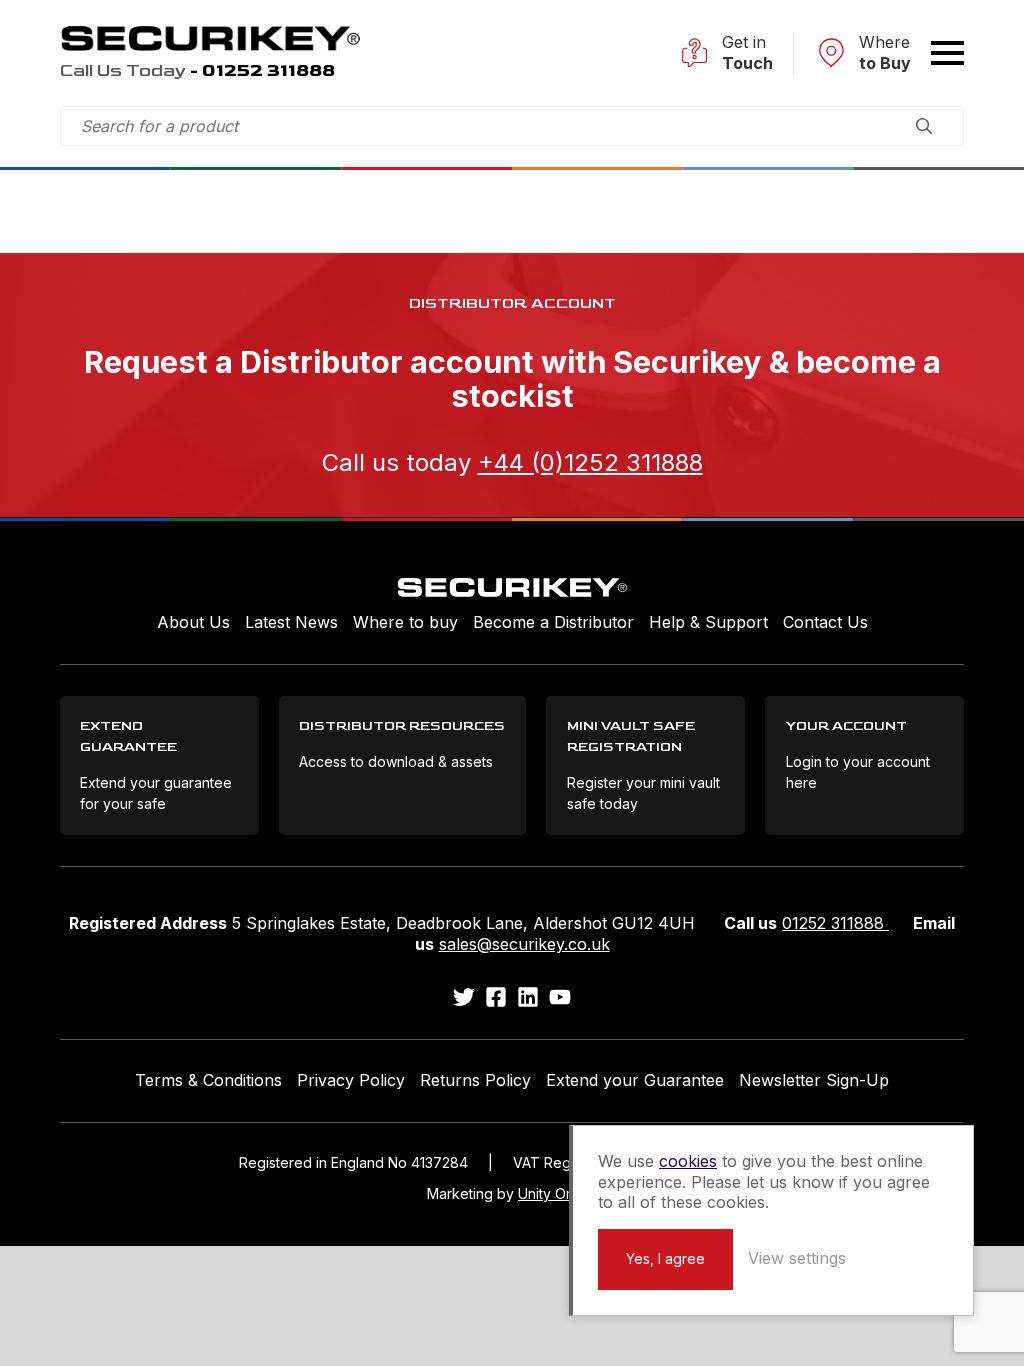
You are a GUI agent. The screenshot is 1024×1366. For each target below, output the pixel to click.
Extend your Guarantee (635, 1080)
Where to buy (405, 622)
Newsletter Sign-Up (814, 1080)
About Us (193, 622)
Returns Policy (475, 1080)
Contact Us (825, 622)
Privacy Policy (351, 1080)
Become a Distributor (553, 622)
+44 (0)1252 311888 (590, 462)
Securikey (210, 38)
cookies (688, 1161)
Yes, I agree (665, 1258)
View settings (797, 1258)
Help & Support (708, 622)
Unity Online (557, 1193)
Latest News (291, 622)
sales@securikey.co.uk (524, 944)
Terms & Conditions (208, 1080)
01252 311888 (835, 923)
